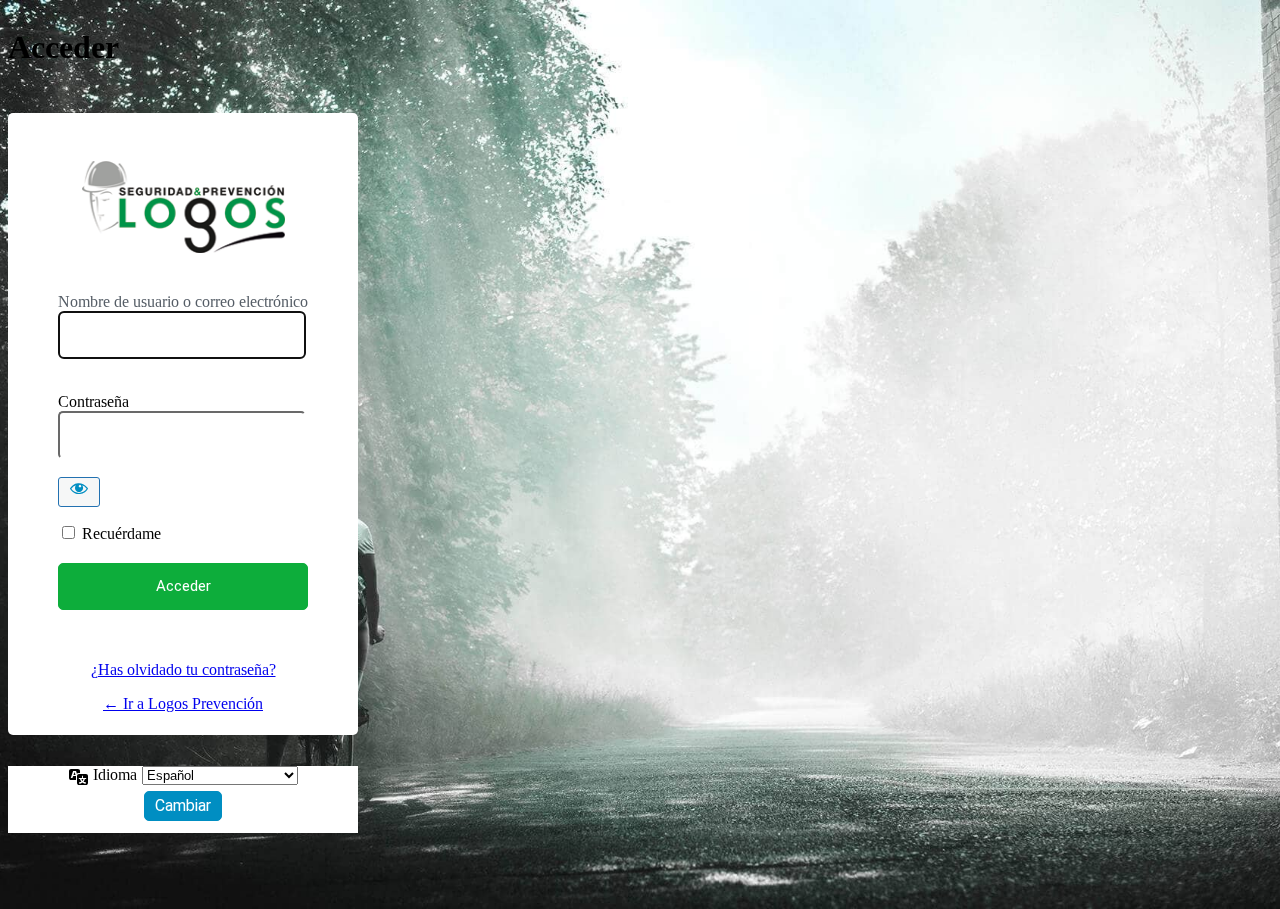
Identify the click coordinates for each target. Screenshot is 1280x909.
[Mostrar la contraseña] (79, 492)
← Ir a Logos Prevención (183, 703)
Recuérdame (121, 533)
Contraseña (93, 401)
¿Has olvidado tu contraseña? (183, 669)
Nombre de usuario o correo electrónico (183, 301)
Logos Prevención (183, 207)
